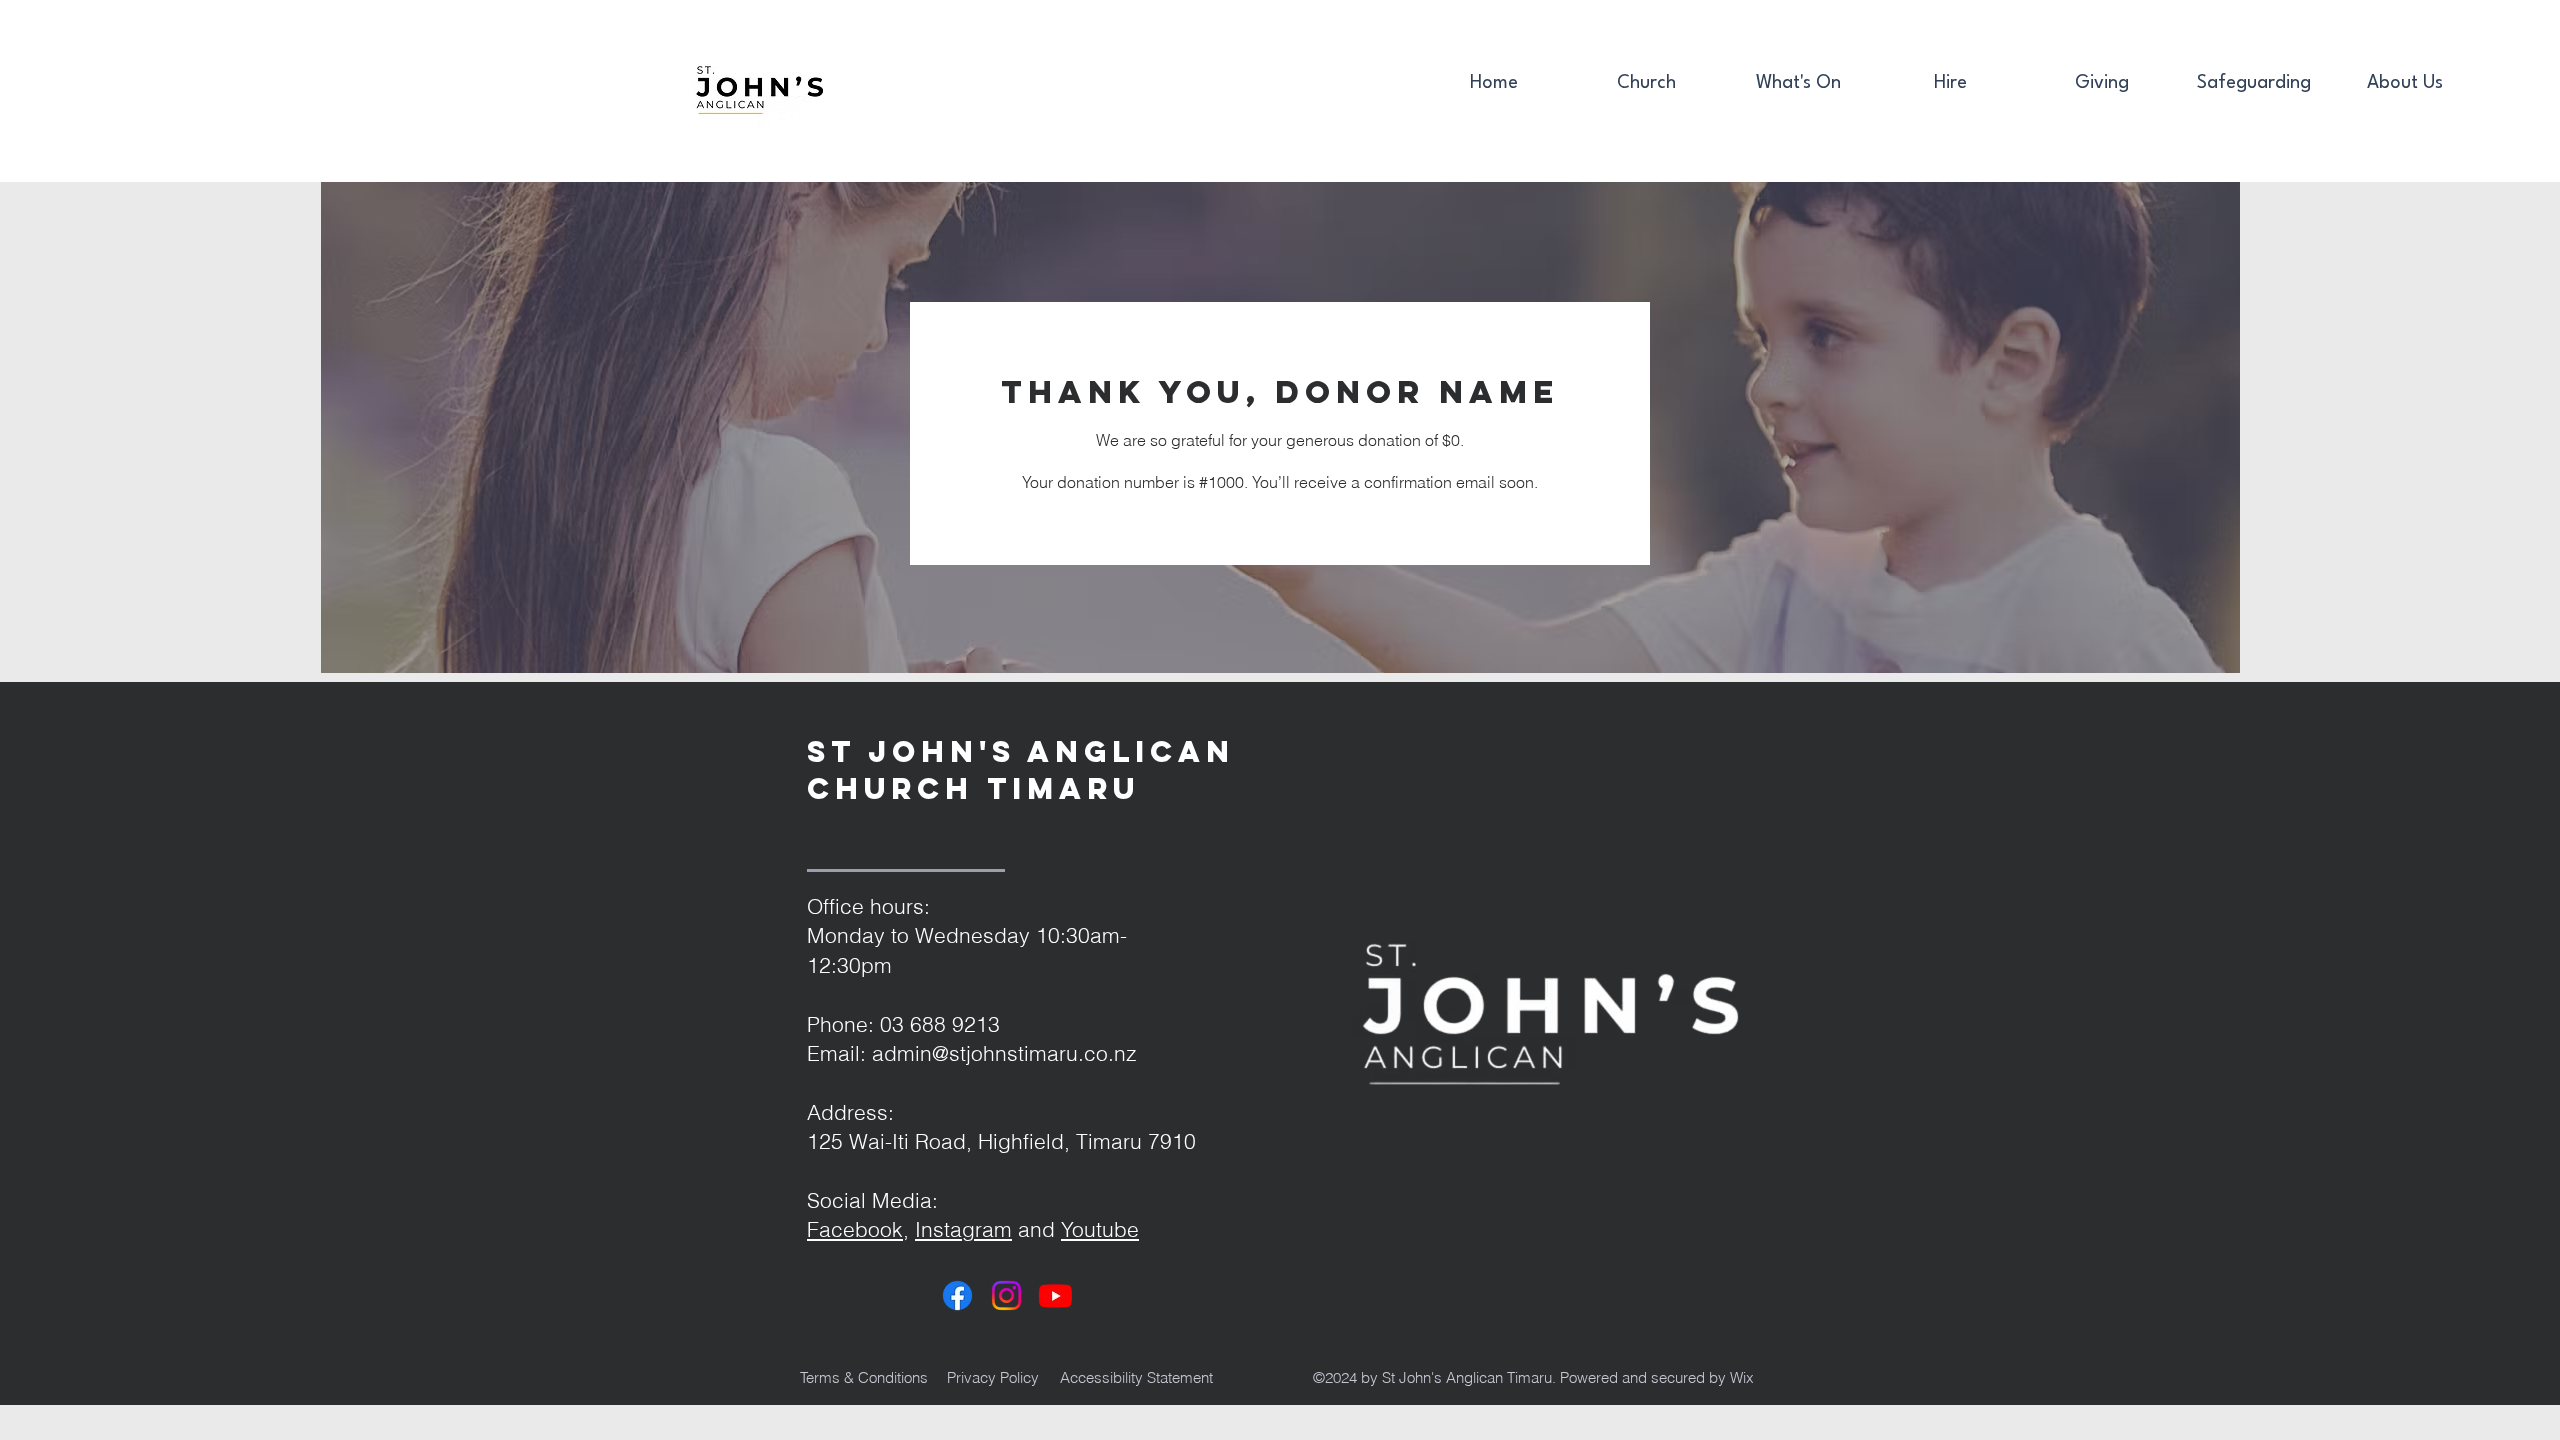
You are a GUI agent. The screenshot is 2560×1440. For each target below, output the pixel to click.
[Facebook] (957, 1295)
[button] (1646, 83)
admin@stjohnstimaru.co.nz (1004, 1053)
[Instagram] (1006, 1295)
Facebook (855, 1229)
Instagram (963, 1229)
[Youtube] (1055, 1295)
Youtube (1100, 1229)
